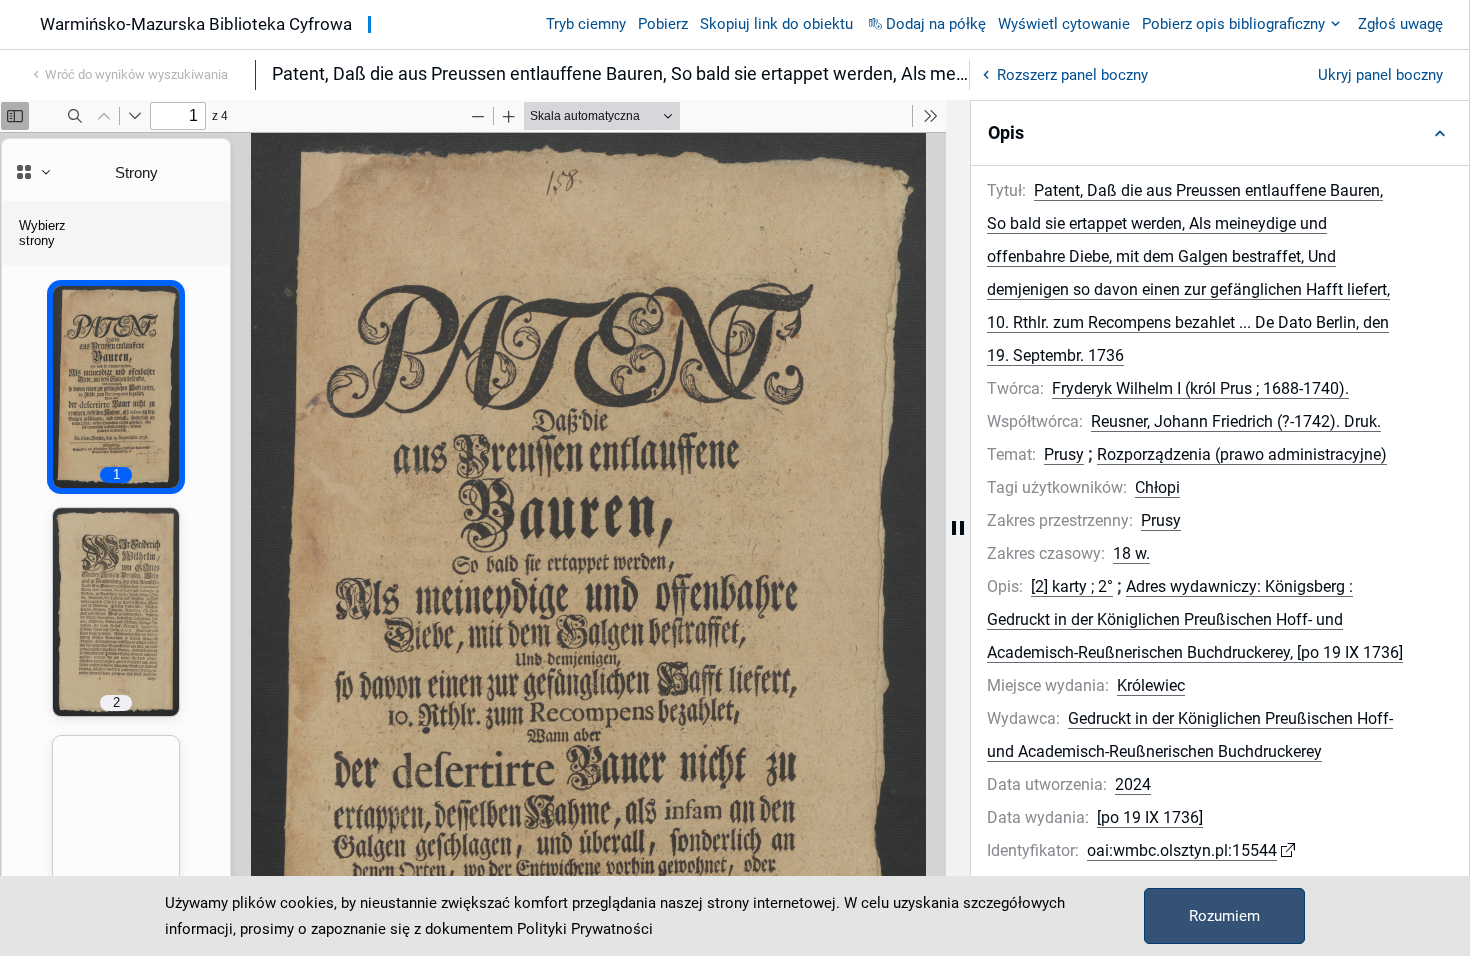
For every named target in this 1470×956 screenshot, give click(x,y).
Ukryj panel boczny (1380, 75)
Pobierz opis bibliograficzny (1233, 24)
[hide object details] (958, 528)
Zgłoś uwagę (1400, 24)
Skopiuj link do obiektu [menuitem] (776, 24)
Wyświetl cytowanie (1064, 24)
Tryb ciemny (586, 24)
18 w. (1131, 553)
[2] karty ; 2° (1072, 586)
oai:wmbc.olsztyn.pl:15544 (1182, 850)
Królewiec (1151, 685)
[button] (1220, 133)
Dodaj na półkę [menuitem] (936, 24)
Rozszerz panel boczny (1072, 75)
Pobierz (663, 24)
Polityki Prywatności (585, 929)
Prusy (1064, 454)
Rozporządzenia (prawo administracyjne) (1242, 454)
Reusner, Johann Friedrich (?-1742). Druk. (1236, 421)
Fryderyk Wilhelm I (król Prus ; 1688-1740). (1200, 388)
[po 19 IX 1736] (1150, 817)
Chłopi (1157, 487)
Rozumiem (1224, 916)
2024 (1133, 784)
